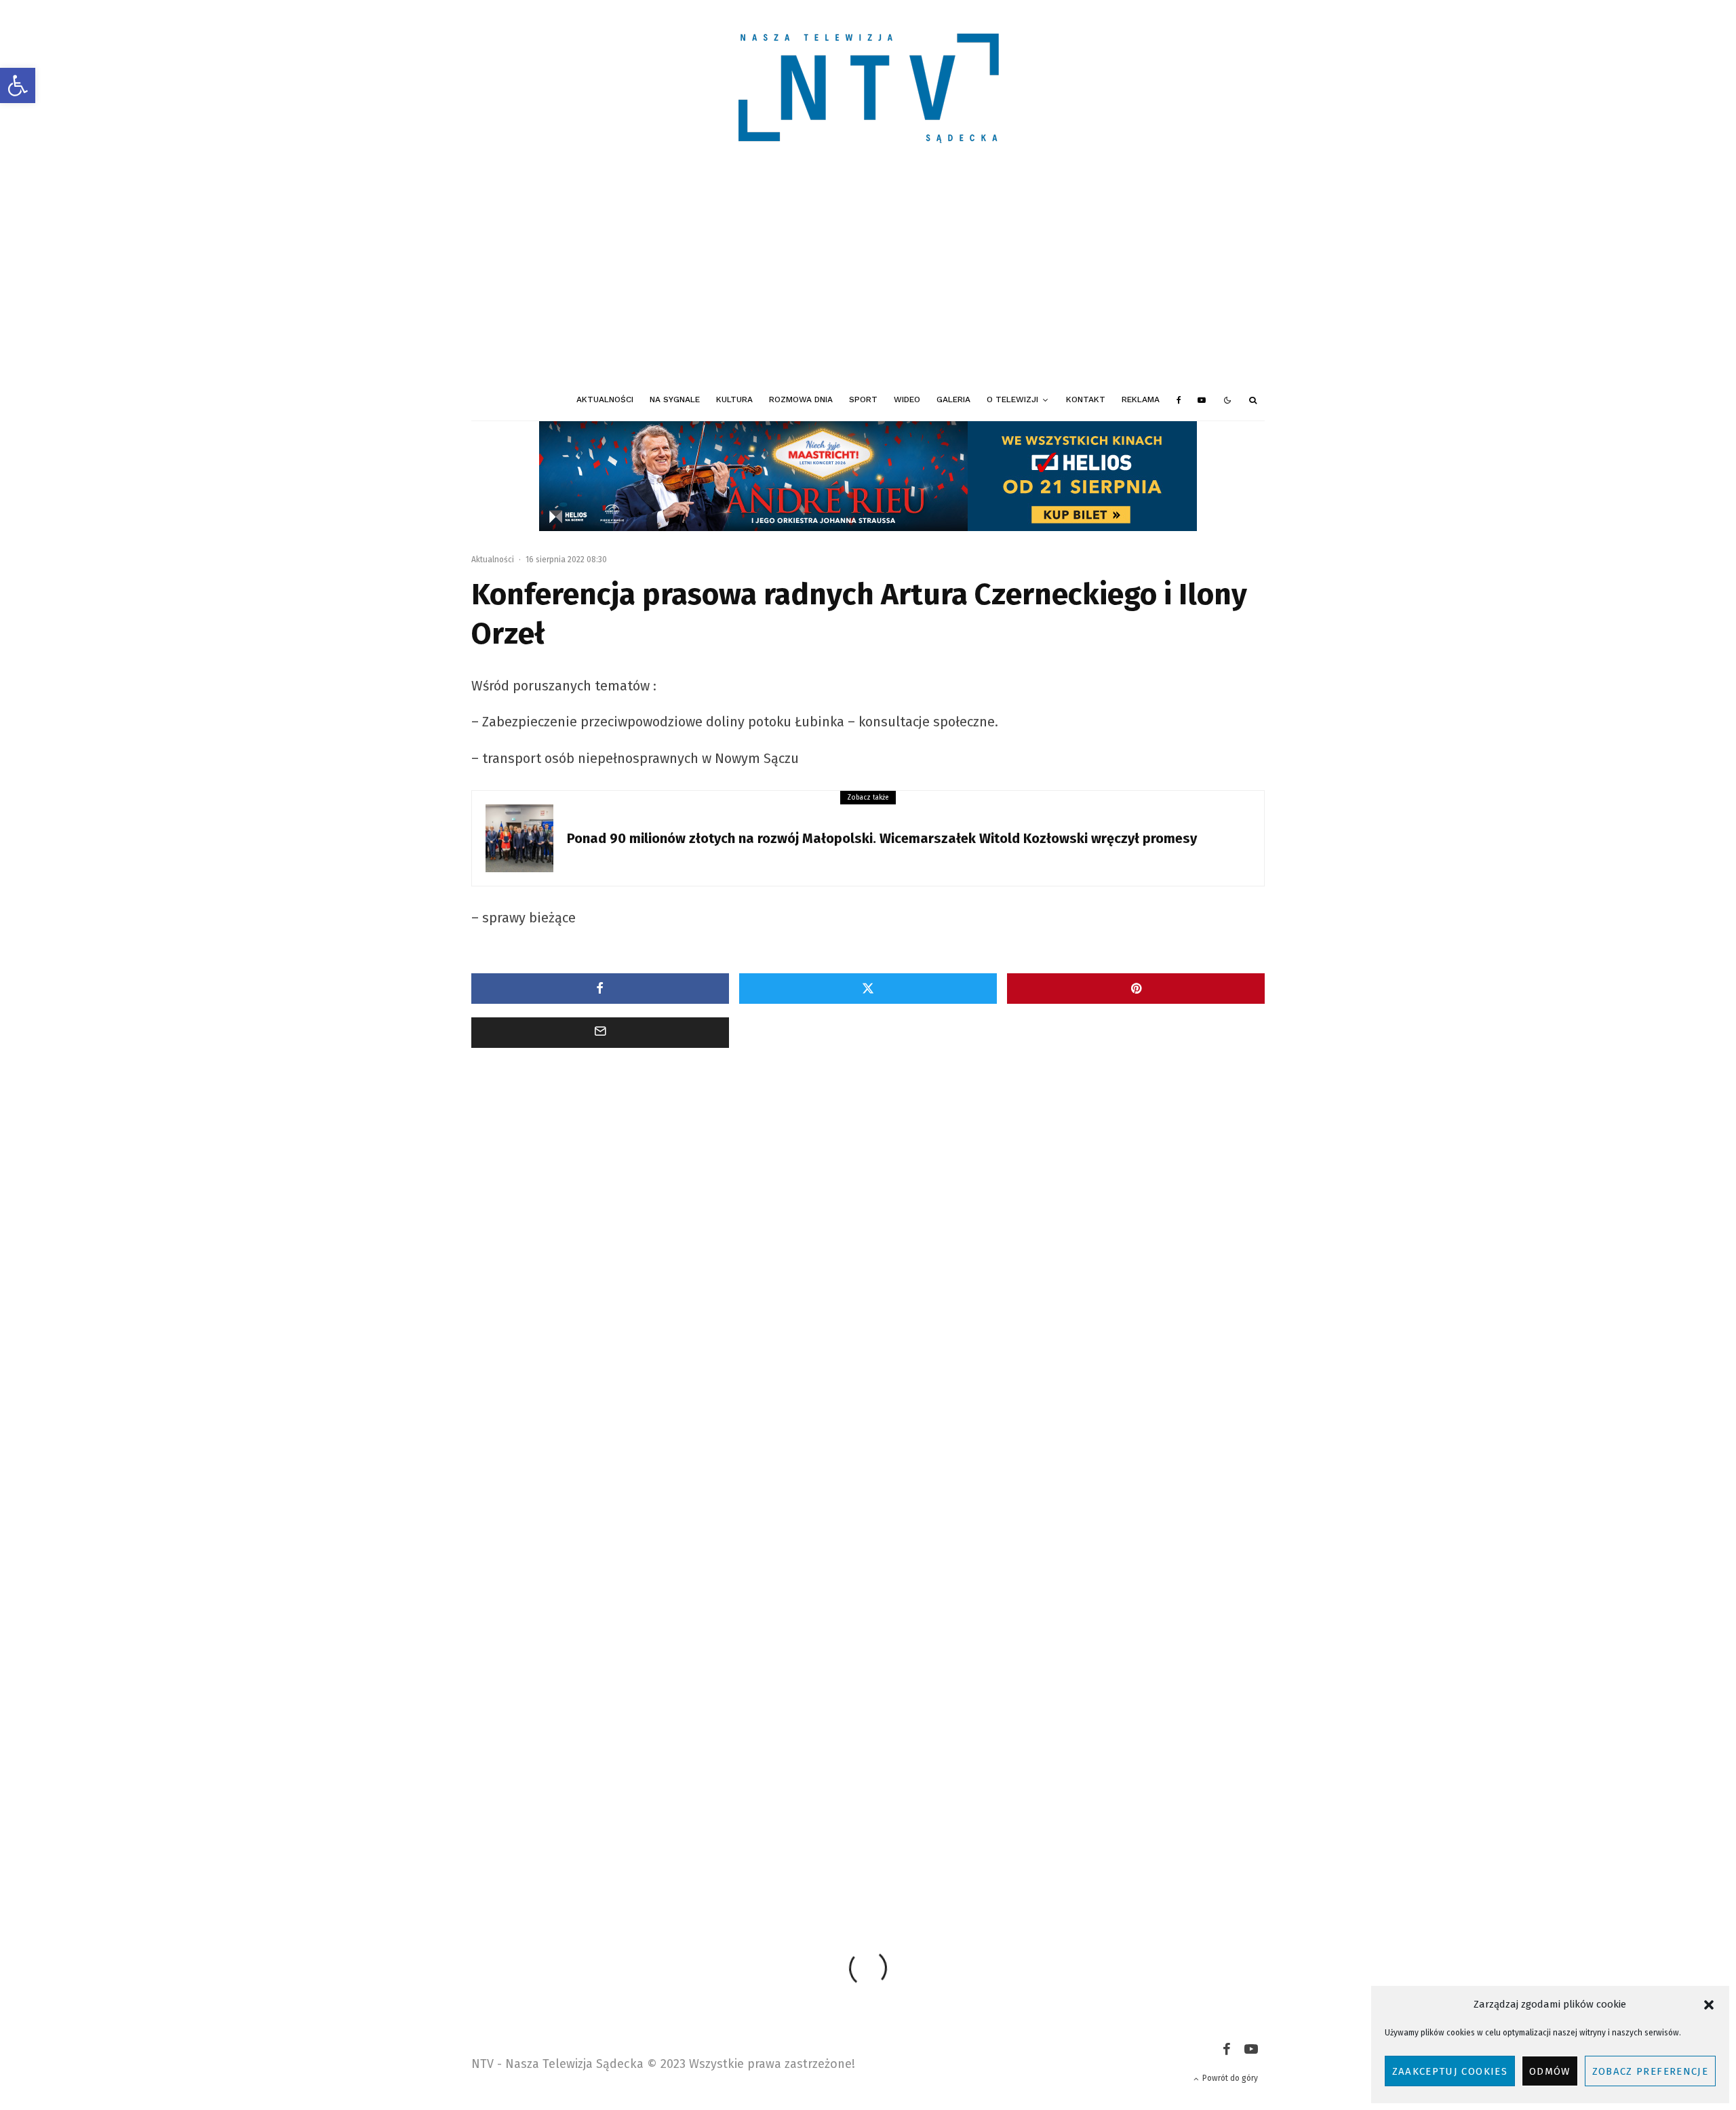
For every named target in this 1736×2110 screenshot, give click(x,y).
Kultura (734, 399)
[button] (18, 85)
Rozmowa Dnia (801, 399)
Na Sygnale (675, 399)
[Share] (600, 989)
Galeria (953, 399)
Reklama (1141, 399)
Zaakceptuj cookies (1450, 2071)
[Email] (600, 1033)
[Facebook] (1179, 400)
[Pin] (1136, 989)
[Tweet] (868, 989)
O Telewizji (1012, 399)
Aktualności (605, 399)
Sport (863, 399)
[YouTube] (1202, 400)
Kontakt (1086, 399)
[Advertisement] (868, 278)
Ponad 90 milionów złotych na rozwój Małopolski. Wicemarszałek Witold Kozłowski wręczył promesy (882, 838)
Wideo (907, 399)
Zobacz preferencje (1650, 2071)
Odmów (1550, 2071)
